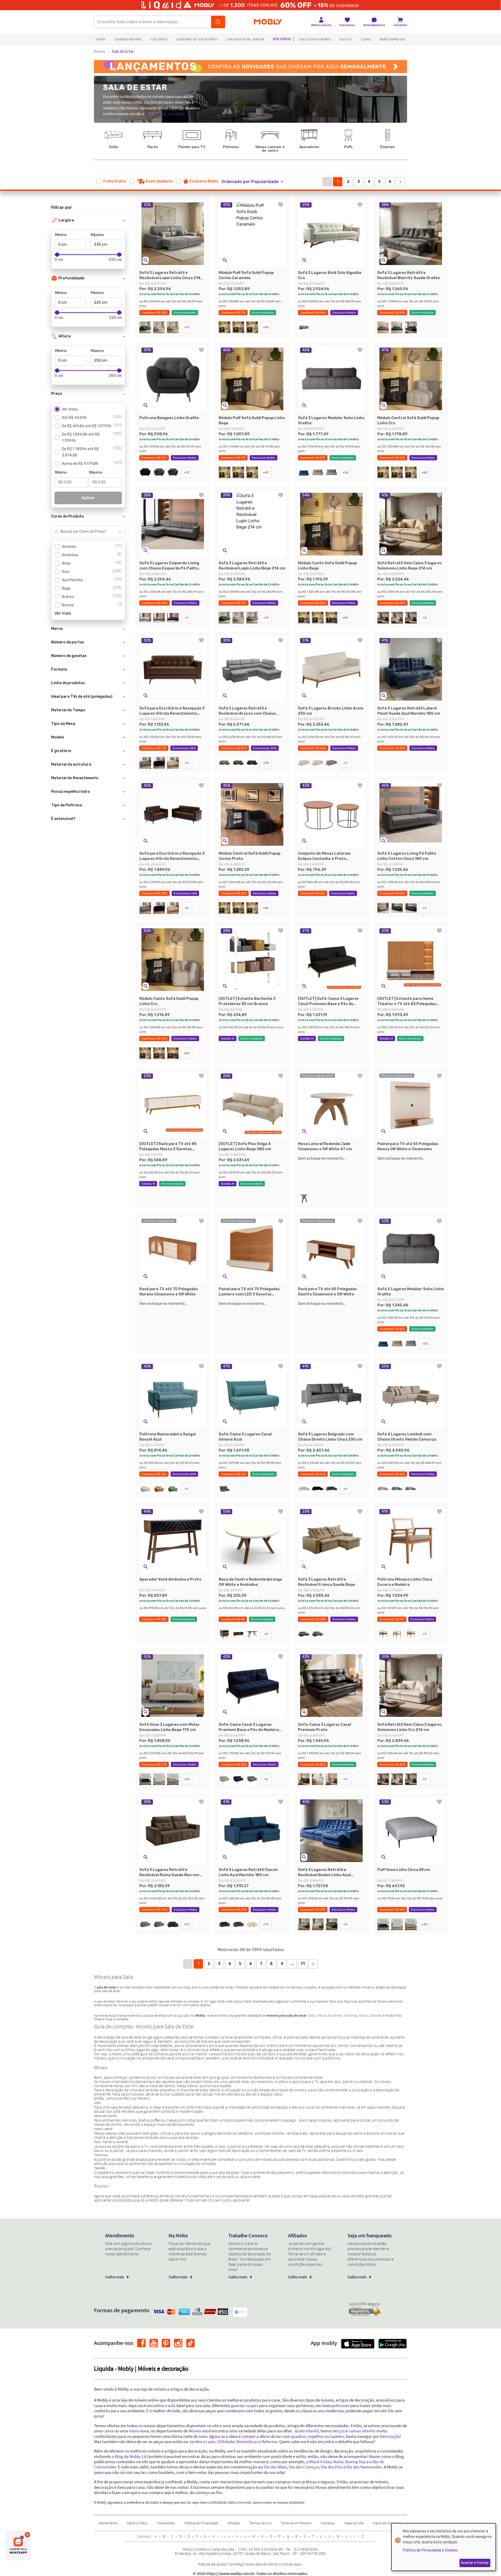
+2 (187, 1489)
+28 (266, 763)
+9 (266, 1634)
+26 (345, 472)
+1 (187, 618)
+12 (187, 327)
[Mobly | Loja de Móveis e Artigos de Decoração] (268, 22)
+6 (345, 1489)
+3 (345, 763)
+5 (425, 618)
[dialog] (444, 2547)
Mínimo (61, 235)
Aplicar (88, 498)
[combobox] (83, 532)
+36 (187, 1779)
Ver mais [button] (63, 613)
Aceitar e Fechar (475, 2563)
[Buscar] (218, 22)
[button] (255, 182)
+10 (187, 472)
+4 (187, 763)
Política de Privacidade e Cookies (430, 2550)
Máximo (97, 235)
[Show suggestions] (120, 532)
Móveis (100, 52)
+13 (266, 1924)
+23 (187, 1924)
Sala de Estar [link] (123, 52)
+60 (266, 327)
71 (303, 1964)
